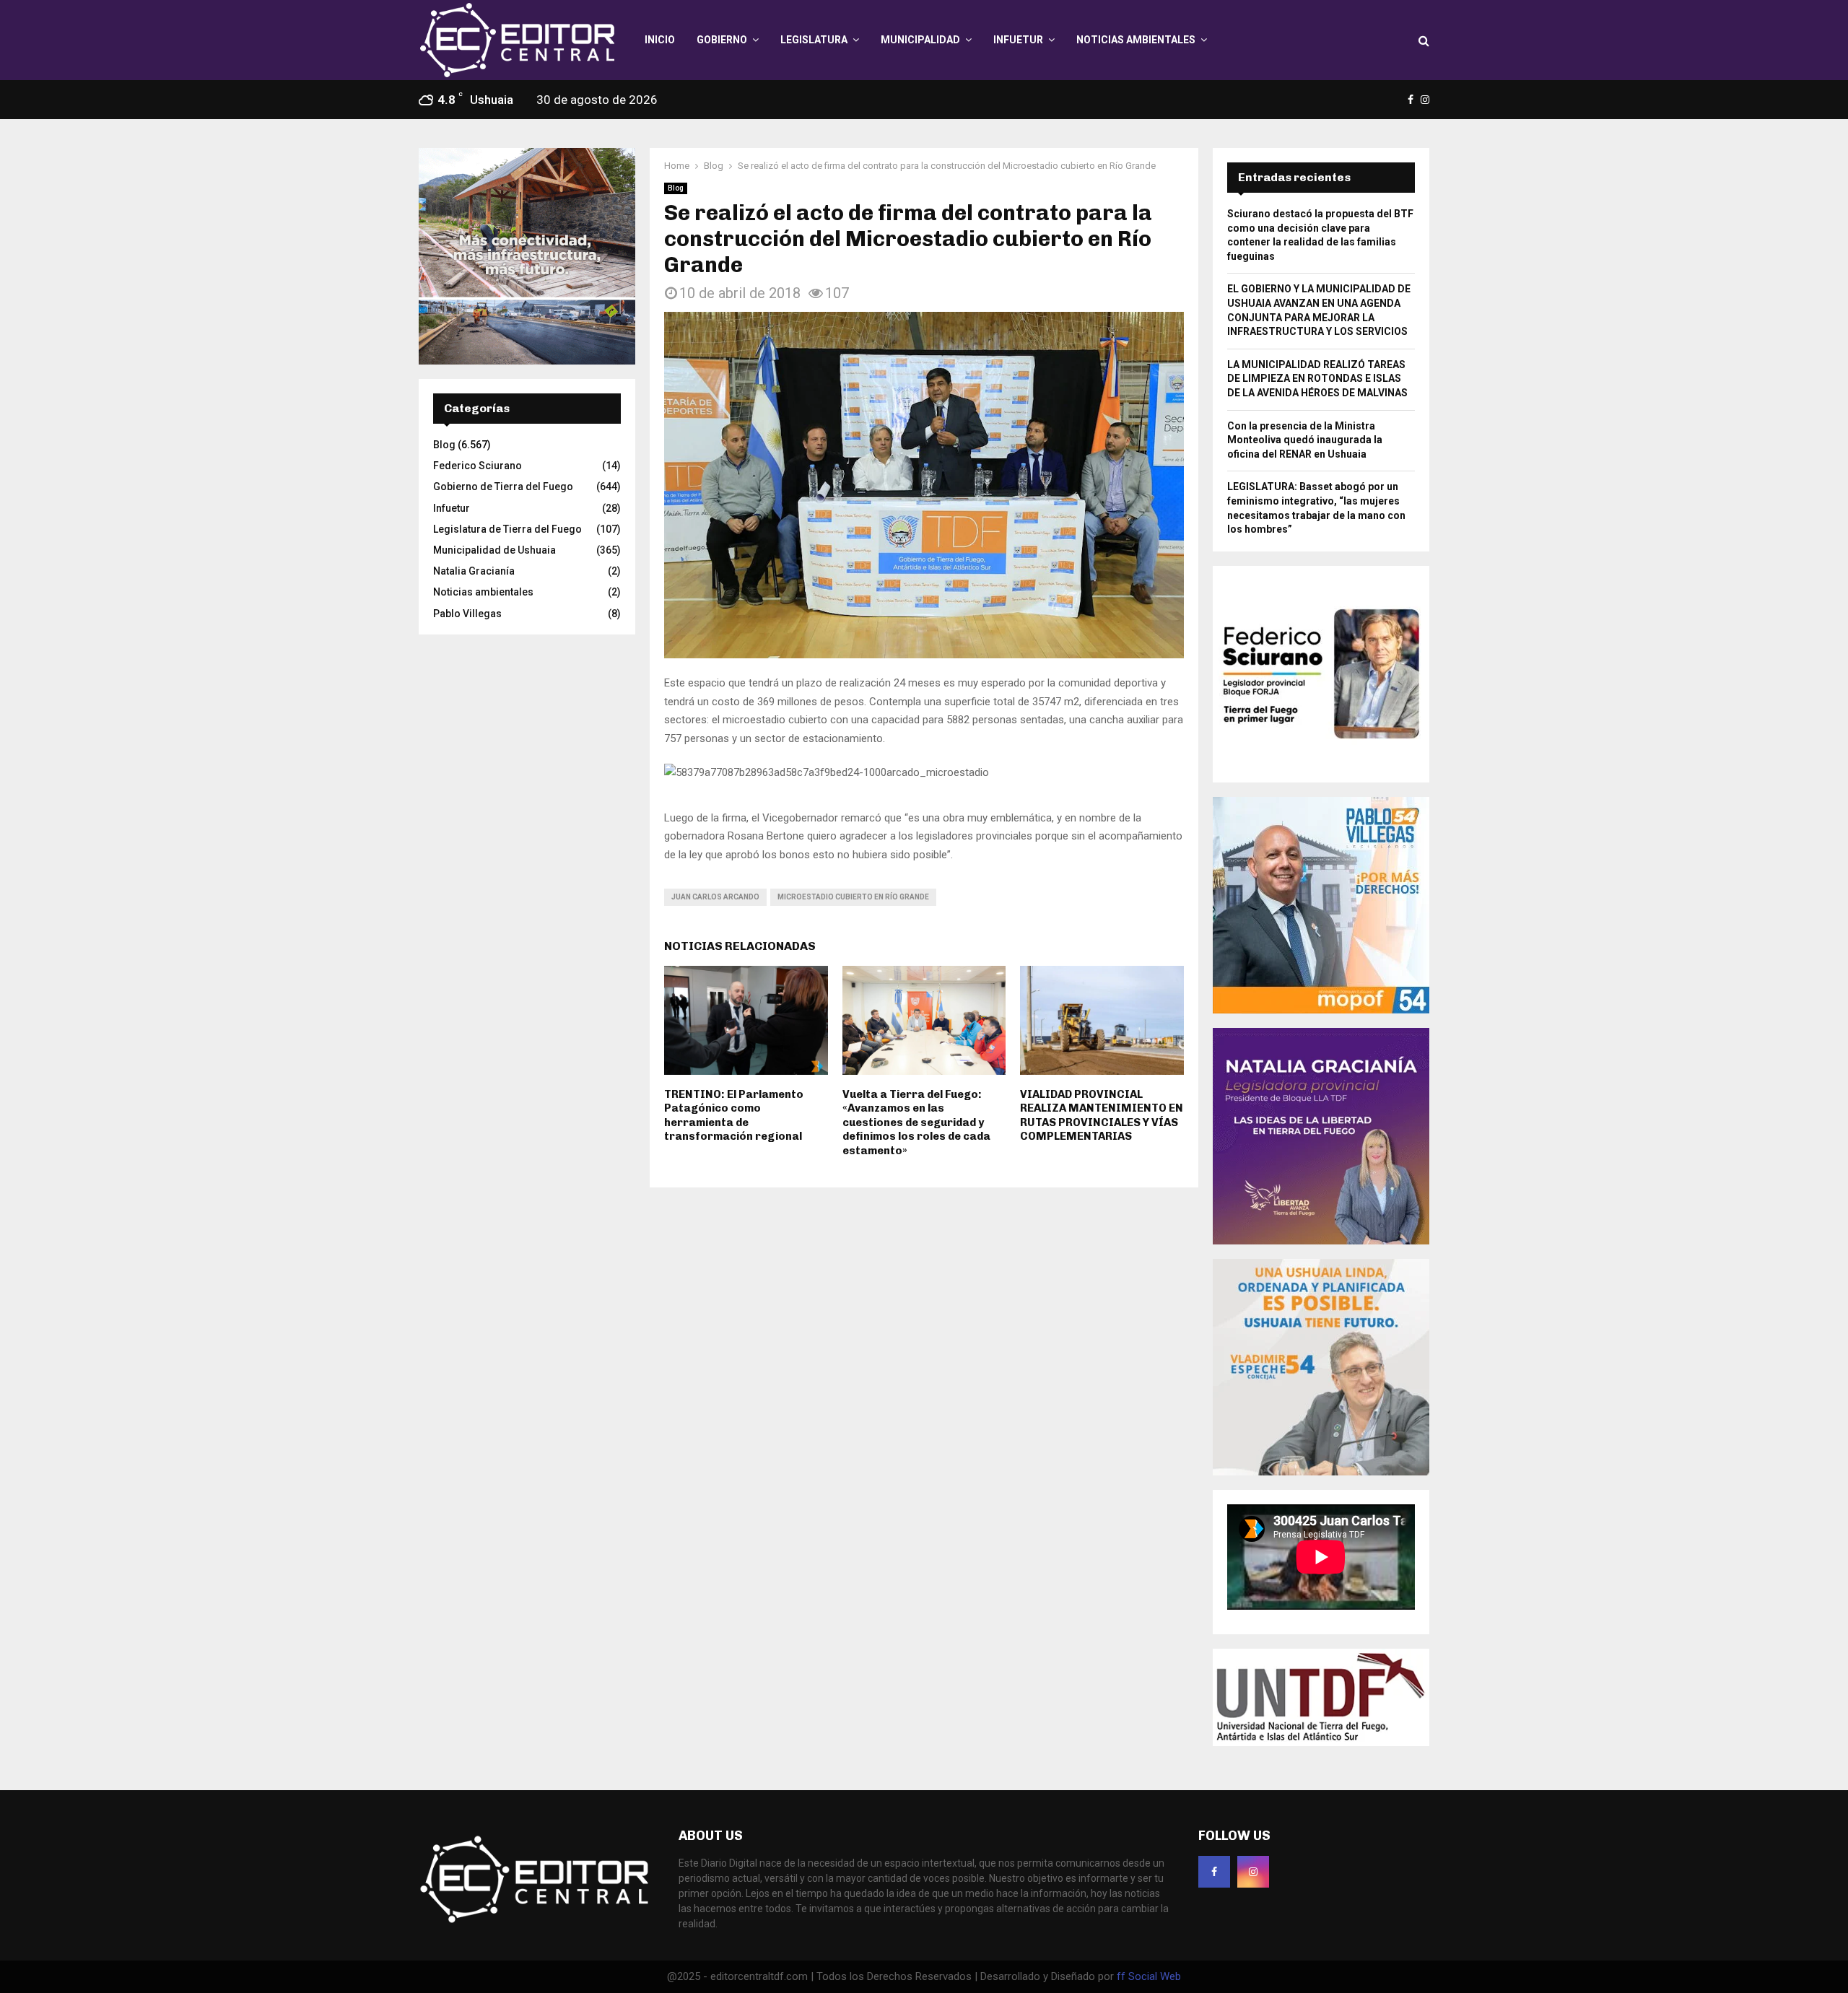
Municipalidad (920, 40)
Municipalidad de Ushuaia (494, 550)
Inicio (660, 40)
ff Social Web (1149, 1976)
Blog (676, 188)
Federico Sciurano (478, 466)
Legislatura (814, 40)
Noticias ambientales (1136, 40)
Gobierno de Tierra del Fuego (503, 487)
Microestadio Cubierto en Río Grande (853, 897)
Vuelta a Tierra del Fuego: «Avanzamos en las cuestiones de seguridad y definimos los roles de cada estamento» (916, 1122)
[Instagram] (1253, 1872)
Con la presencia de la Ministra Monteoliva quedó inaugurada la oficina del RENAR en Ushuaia (1305, 440)
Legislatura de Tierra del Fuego (507, 529)
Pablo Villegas (467, 614)
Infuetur (1018, 40)
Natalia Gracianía (474, 571)
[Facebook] (1214, 1872)
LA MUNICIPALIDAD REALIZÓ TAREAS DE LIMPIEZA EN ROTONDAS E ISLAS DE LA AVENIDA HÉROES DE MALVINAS (1317, 379)
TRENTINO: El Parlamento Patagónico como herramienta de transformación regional (734, 1116)
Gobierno (722, 40)
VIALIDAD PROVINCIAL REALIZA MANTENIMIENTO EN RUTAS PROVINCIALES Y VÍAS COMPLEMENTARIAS (1102, 1116)
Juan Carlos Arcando (715, 897)
